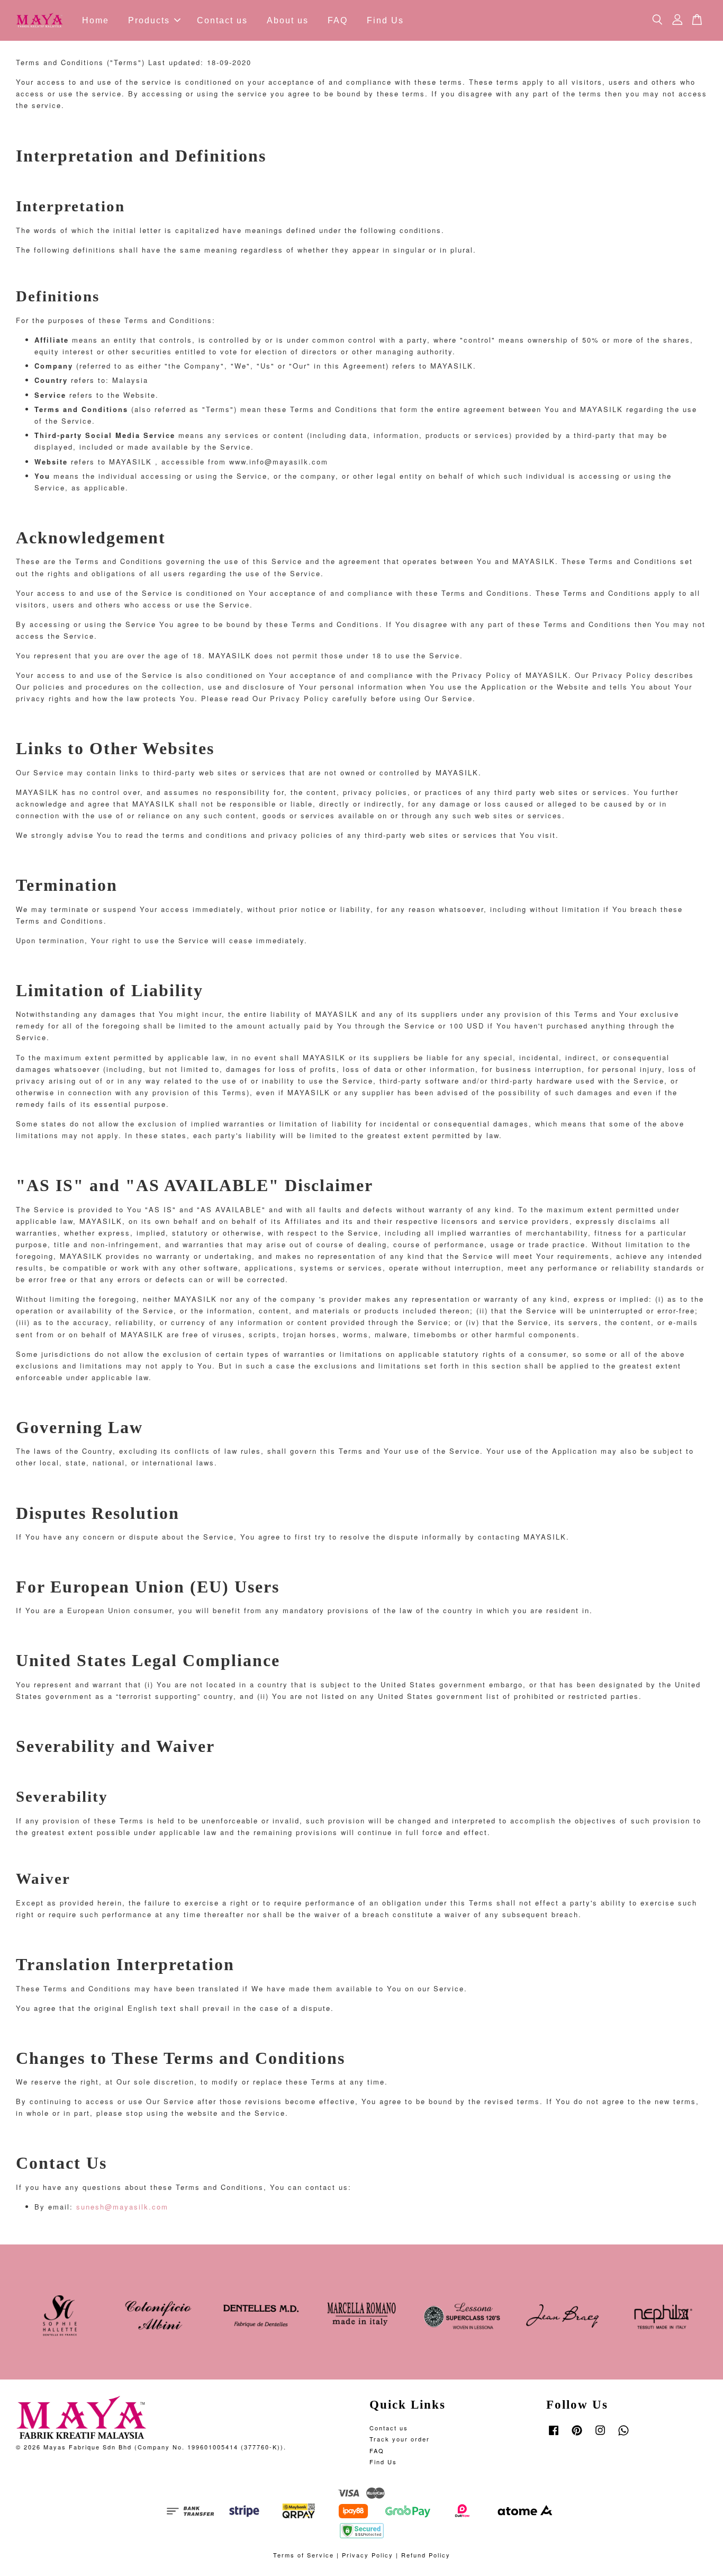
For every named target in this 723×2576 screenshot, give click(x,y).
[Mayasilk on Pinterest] (577, 2435)
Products (149, 20)
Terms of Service (304, 2555)
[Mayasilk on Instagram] (600, 2435)
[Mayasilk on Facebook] (554, 2435)
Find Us (385, 20)
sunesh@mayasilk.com (121, 2207)
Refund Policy (426, 2555)
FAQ (338, 20)
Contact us (222, 20)
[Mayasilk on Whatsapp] (623, 2435)
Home (96, 20)
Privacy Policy (368, 2555)
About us (288, 20)
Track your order (400, 2439)
